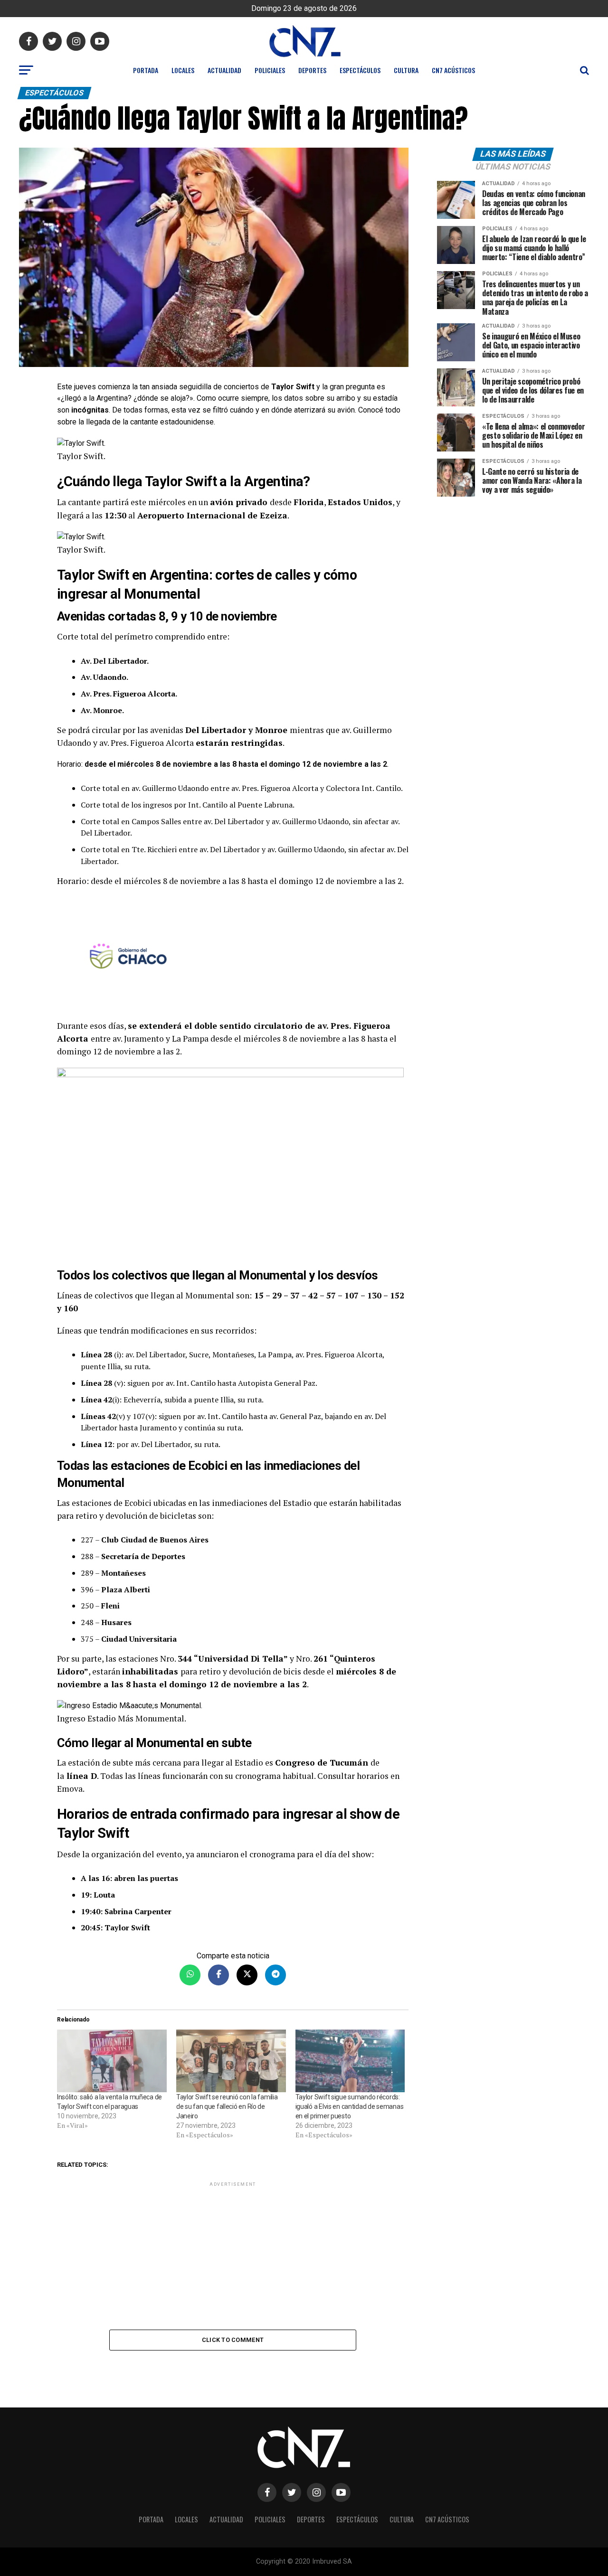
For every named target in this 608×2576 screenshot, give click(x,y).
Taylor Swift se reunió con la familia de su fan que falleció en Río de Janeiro (227, 2106)
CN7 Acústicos (453, 70)
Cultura (406, 70)
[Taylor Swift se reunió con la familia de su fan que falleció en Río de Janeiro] (231, 2061)
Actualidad (224, 70)
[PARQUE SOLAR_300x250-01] (233, 958)
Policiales (270, 70)
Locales (183, 70)
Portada (146, 70)
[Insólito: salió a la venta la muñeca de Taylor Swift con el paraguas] (112, 2061)
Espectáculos (360, 70)
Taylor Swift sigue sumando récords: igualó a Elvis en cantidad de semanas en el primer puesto (350, 2106)
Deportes (312, 70)
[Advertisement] (233, 2255)
